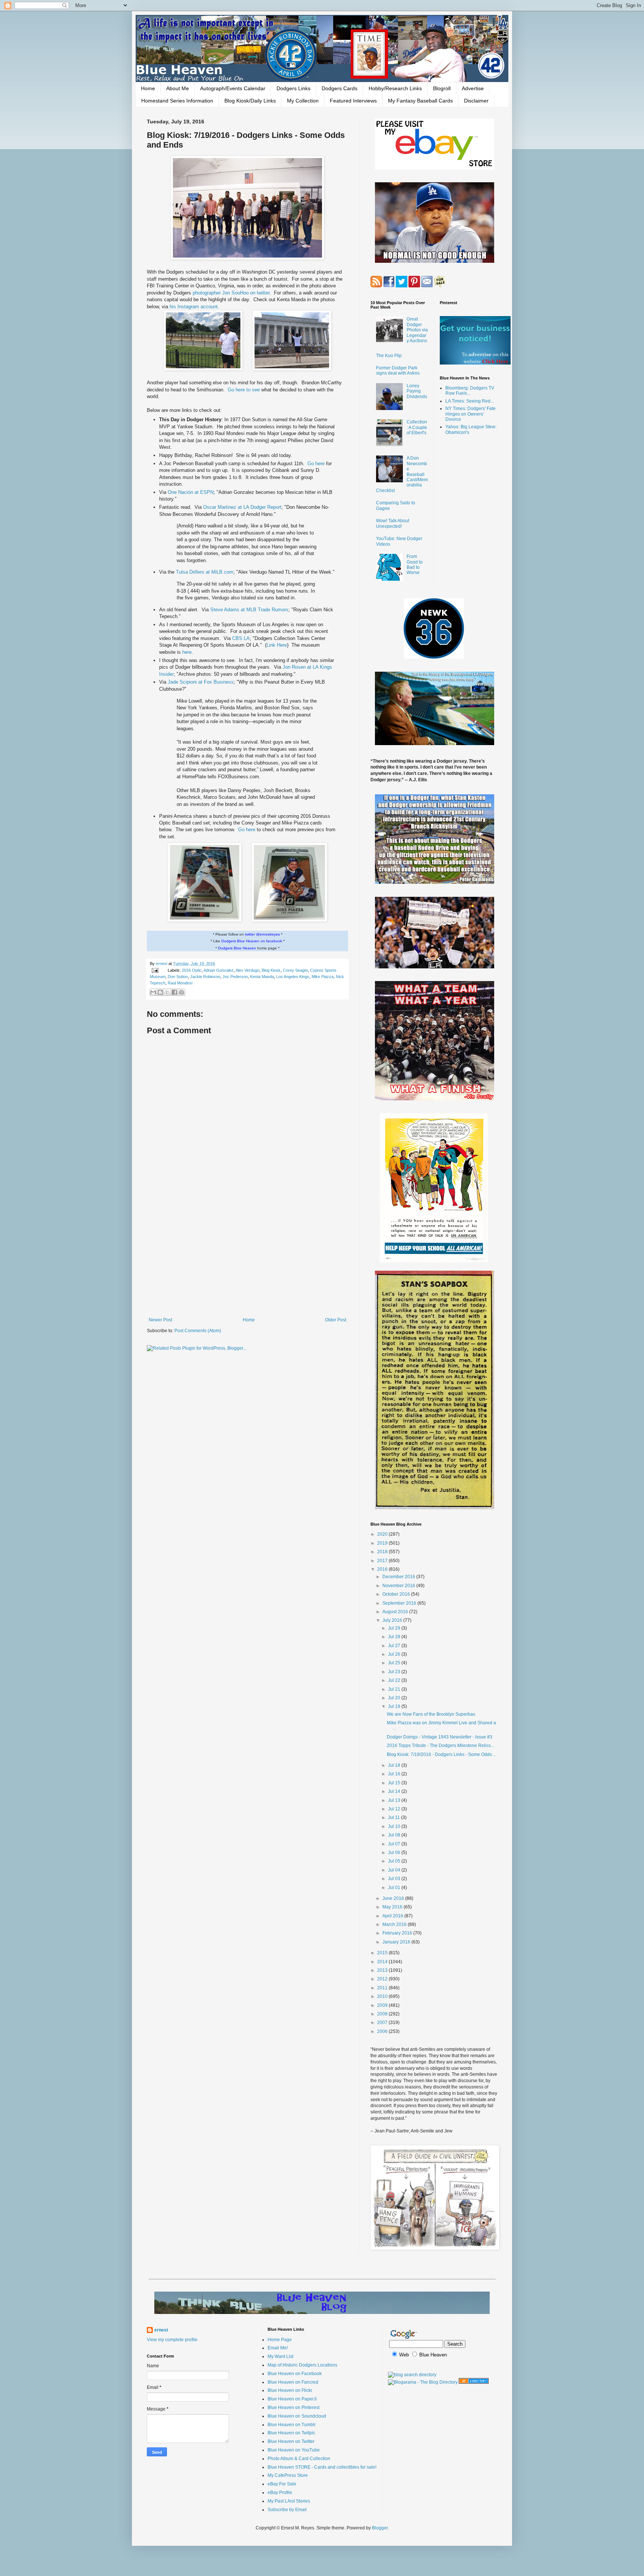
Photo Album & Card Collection (299, 2459)
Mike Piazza (323, 977)
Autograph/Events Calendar (233, 88)
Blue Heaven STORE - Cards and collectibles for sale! (322, 2467)
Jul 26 (395, 1654)
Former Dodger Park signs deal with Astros (398, 371)
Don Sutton (178, 977)
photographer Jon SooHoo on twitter (231, 293)
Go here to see (244, 390)
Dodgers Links (293, 88)
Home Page (280, 2340)
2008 (383, 2014)
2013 (383, 1970)
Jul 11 (394, 1817)
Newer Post (160, 1320)
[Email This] (153, 992)
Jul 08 (395, 1835)
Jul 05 (395, 1861)
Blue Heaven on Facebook (295, 2374)
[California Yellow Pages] (474, 2382)
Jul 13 (395, 1800)
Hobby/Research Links (395, 88)
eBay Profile (280, 2493)
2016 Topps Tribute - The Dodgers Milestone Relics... (441, 1746)
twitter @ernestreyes (262, 934)
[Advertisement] (247, 1256)
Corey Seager (295, 970)
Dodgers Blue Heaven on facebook (252, 941)
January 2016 (397, 1942)
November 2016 (399, 1586)
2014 (383, 1962)
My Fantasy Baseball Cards (420, 101)
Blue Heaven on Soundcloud (297, 2416)
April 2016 (393, 1916)
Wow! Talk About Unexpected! (393, 523)
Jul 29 (395, 1628)
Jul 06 (395, 1853)
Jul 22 (395, 1680)
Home (148, 88)
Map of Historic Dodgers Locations (302, 2365)
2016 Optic (192, 970)
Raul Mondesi (180, 983)
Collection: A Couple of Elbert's (417, 427)
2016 (383, 1569)
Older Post (336, 1320)
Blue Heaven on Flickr (290, 2390)
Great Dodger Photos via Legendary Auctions (417, 330)
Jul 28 (395, 1637)
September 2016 (400, 1603)
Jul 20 (395, 1698)
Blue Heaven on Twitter (291, 2441)
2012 (383, 1979)
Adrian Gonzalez (219, 970)
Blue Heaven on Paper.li (292, 2399)
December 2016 (399, 1577)
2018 (383, 1552)
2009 (383, 2005)
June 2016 (394, 1898)
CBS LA (241, 638)
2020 (383, 1534)
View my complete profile (172, 2340)
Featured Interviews (353, 101)
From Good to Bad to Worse (415, 565)
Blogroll (442, 88)
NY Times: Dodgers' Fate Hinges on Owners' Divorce (471, 414)
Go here (317, 464)
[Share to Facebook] (174, 992)
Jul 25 (395, 1663)
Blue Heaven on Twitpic (291, 2433)
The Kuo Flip (389, 356)
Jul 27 (395, 1646)
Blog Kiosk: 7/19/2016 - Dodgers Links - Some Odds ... (442, 1754)
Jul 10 (395, 1826)
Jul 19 (395, 1706)
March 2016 (395, 1924)
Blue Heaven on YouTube (294, 2450)
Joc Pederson (235, 977)
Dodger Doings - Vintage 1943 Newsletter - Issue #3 (440, 1737)
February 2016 (398, 1933)
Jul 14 (395, 1791)
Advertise (473, 88)
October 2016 (397, 1594)
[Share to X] (167, 992)
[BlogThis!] (160, 992)
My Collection (303, 101)
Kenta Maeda (262, 977)
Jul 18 (395, 1765)
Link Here (277, 645)
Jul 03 (395, 1879)
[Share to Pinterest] (181, 992)
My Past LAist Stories (289, 2501)
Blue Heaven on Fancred (293, 2382)
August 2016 (396, 1612)
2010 (383, 1996)
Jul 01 (395, 1888)
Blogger (380, 2528)
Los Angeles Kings (293, 977)
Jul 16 (395, 1774)
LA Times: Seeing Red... (470, 401)
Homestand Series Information (177, 101)
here (187, 652)
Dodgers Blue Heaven (237, 948)
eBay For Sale (282, 2484)
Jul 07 (395, 1844)
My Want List (280, 2356)
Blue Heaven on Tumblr (292, 2425)
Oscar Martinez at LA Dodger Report (242, 507)
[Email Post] (155, 970)
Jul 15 (395, 1783)
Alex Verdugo (247, 970)
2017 (383, 1561)
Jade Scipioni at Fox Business (201, 682)
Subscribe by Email (287, 2510)
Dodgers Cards (340, 88)
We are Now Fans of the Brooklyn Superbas (431, 1714)
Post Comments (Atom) (198, 1331)
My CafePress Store (288, 2475)
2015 (383, 1953)
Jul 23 (395, 1672)
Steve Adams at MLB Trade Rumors (249, 610)
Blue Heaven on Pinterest (293, 2408)
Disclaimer (476, 101)
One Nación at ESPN (191, 492)
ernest (162, 964)
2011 (383, 1988)
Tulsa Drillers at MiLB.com (205, 572)
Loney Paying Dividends (417, 391)
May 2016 (393, 1907)
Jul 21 (395, 1689)
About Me (178, 88)
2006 (383, 2031)
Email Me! (278, 2348)
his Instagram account (194, 307)
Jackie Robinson (205, 977)
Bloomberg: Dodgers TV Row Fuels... (470, 391)
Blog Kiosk (271, 970)
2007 (383, 2022)
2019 (383, 1543)
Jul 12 (395, 1809)
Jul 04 (395, 1870)
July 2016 (393, 1620)
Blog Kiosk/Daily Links (250, 101)
